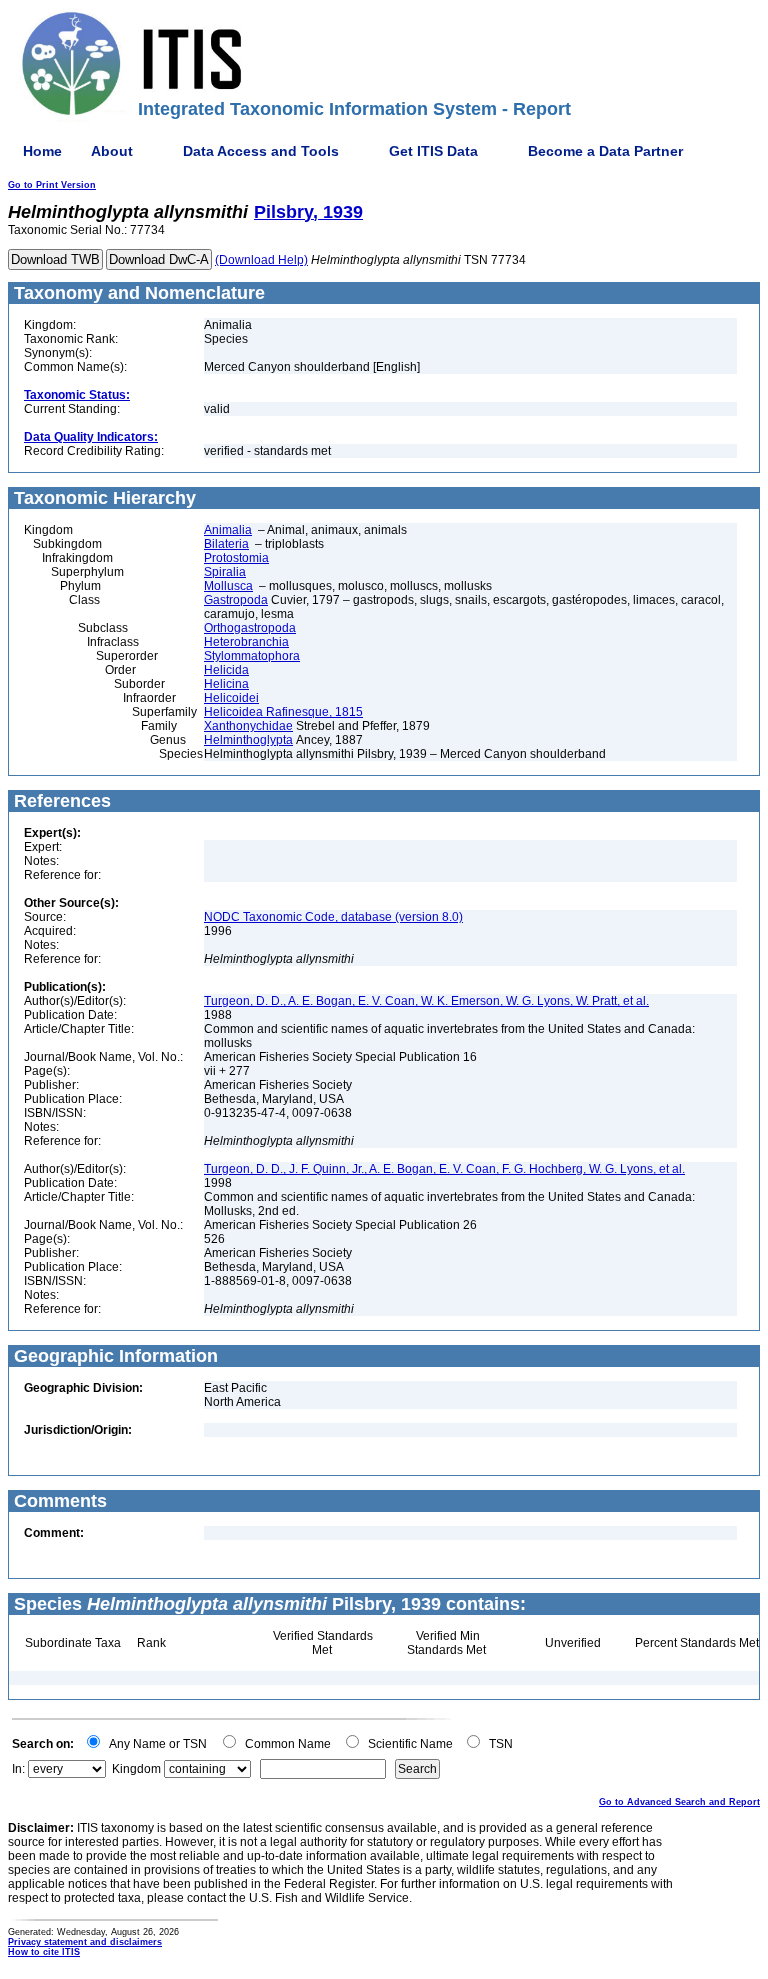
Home (42, 151)
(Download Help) (261, 260)
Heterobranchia (246, 642)
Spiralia (225, 572)
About (112, 151)
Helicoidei (231, 698)
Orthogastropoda (250, 628)
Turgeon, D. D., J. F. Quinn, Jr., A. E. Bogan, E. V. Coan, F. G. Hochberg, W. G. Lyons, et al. (444, 1169)
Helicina (226, 684)
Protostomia (236, 558)
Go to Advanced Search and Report (679, 1802)
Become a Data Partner (605, 151)
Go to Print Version (52, 185)
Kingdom (136, 1769)
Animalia (228, 530)
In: (18, 1769)
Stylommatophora (252, 656)
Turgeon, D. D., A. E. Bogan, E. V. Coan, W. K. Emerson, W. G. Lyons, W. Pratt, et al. (426, 1001)
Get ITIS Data (433, 151)
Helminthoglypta (248, 740)
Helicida (226, 670)
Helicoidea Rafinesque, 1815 (283, 712)
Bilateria (226, 544)
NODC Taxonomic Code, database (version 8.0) (333, 917)
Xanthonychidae (248, 726)
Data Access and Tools (261, 151)
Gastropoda (236, 600)
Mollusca (228, 586)
